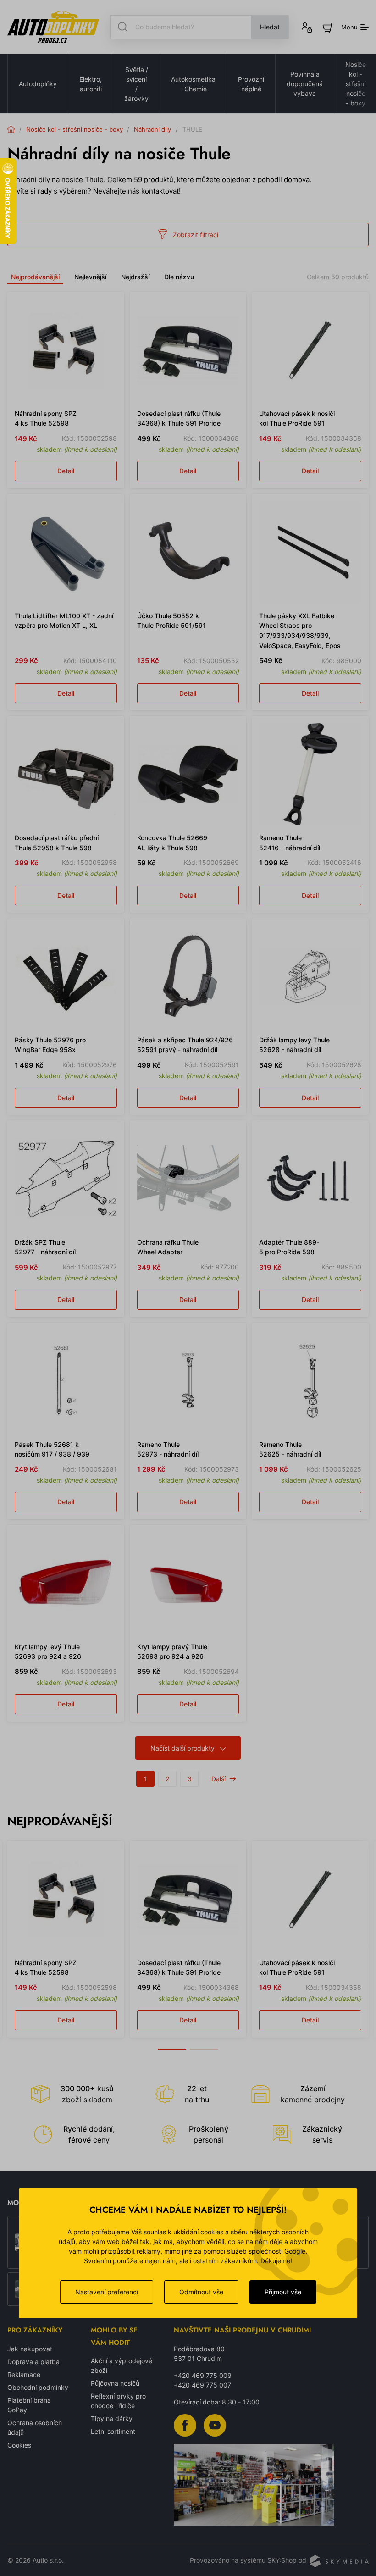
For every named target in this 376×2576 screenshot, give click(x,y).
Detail (66, 471)
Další (218, 1779)
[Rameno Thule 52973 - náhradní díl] (188, 1381)
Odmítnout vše (201, 2292)
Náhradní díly (152, 129)
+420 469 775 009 (203, 2375)
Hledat (270, 27)
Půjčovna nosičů (115, 2383)
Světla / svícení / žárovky (136, 84)
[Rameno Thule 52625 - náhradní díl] (310, 1381)
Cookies (19, 2445)
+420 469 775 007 (202, 2385)
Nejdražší (135, 277)
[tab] (172, 2044)
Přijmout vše (283, 2292)
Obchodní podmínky (38, 2387)
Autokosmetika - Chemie (193, 84)
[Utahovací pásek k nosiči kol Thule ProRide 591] (310, 350)
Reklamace (24, 2374)
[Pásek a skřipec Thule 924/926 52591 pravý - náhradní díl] (188, 977)
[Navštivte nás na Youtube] (215, 2424)
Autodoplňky (38, 84)
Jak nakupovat (30, 2349)
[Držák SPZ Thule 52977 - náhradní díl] (66, 1179)
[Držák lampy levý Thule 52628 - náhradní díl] (310, 977)
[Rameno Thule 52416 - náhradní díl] (310, 774)
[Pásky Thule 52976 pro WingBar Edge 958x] (66, 977)
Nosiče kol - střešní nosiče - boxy (75, 129)
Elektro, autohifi (91, 84)
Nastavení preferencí (107, 2292)
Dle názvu (179, 277)
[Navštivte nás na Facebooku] (185, 2424)
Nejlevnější (90, 277)
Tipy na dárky (112, 2418)
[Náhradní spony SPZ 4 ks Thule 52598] (66, 350)
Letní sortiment (113, 2431)
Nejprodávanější (35, 277)
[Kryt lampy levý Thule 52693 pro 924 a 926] (66, 1583)
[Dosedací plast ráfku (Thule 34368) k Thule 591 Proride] (188, 350)
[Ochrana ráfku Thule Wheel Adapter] (188, 1179)
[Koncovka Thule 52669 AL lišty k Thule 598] (188, 774)
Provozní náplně (251, 84)
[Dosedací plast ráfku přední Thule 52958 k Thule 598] (66, 774)
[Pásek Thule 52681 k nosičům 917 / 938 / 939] (66, 1381)
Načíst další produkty (182, 1748)
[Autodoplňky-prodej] (53, 27)
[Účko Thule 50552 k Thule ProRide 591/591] (188, 552)
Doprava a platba (33, 2362)
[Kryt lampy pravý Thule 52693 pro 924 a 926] (188, 1583)
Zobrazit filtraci (196, 235)
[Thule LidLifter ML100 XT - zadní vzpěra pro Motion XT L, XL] (66, 552)
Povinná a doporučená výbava (305, 84)
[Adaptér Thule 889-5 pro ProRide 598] (310, 1179)
